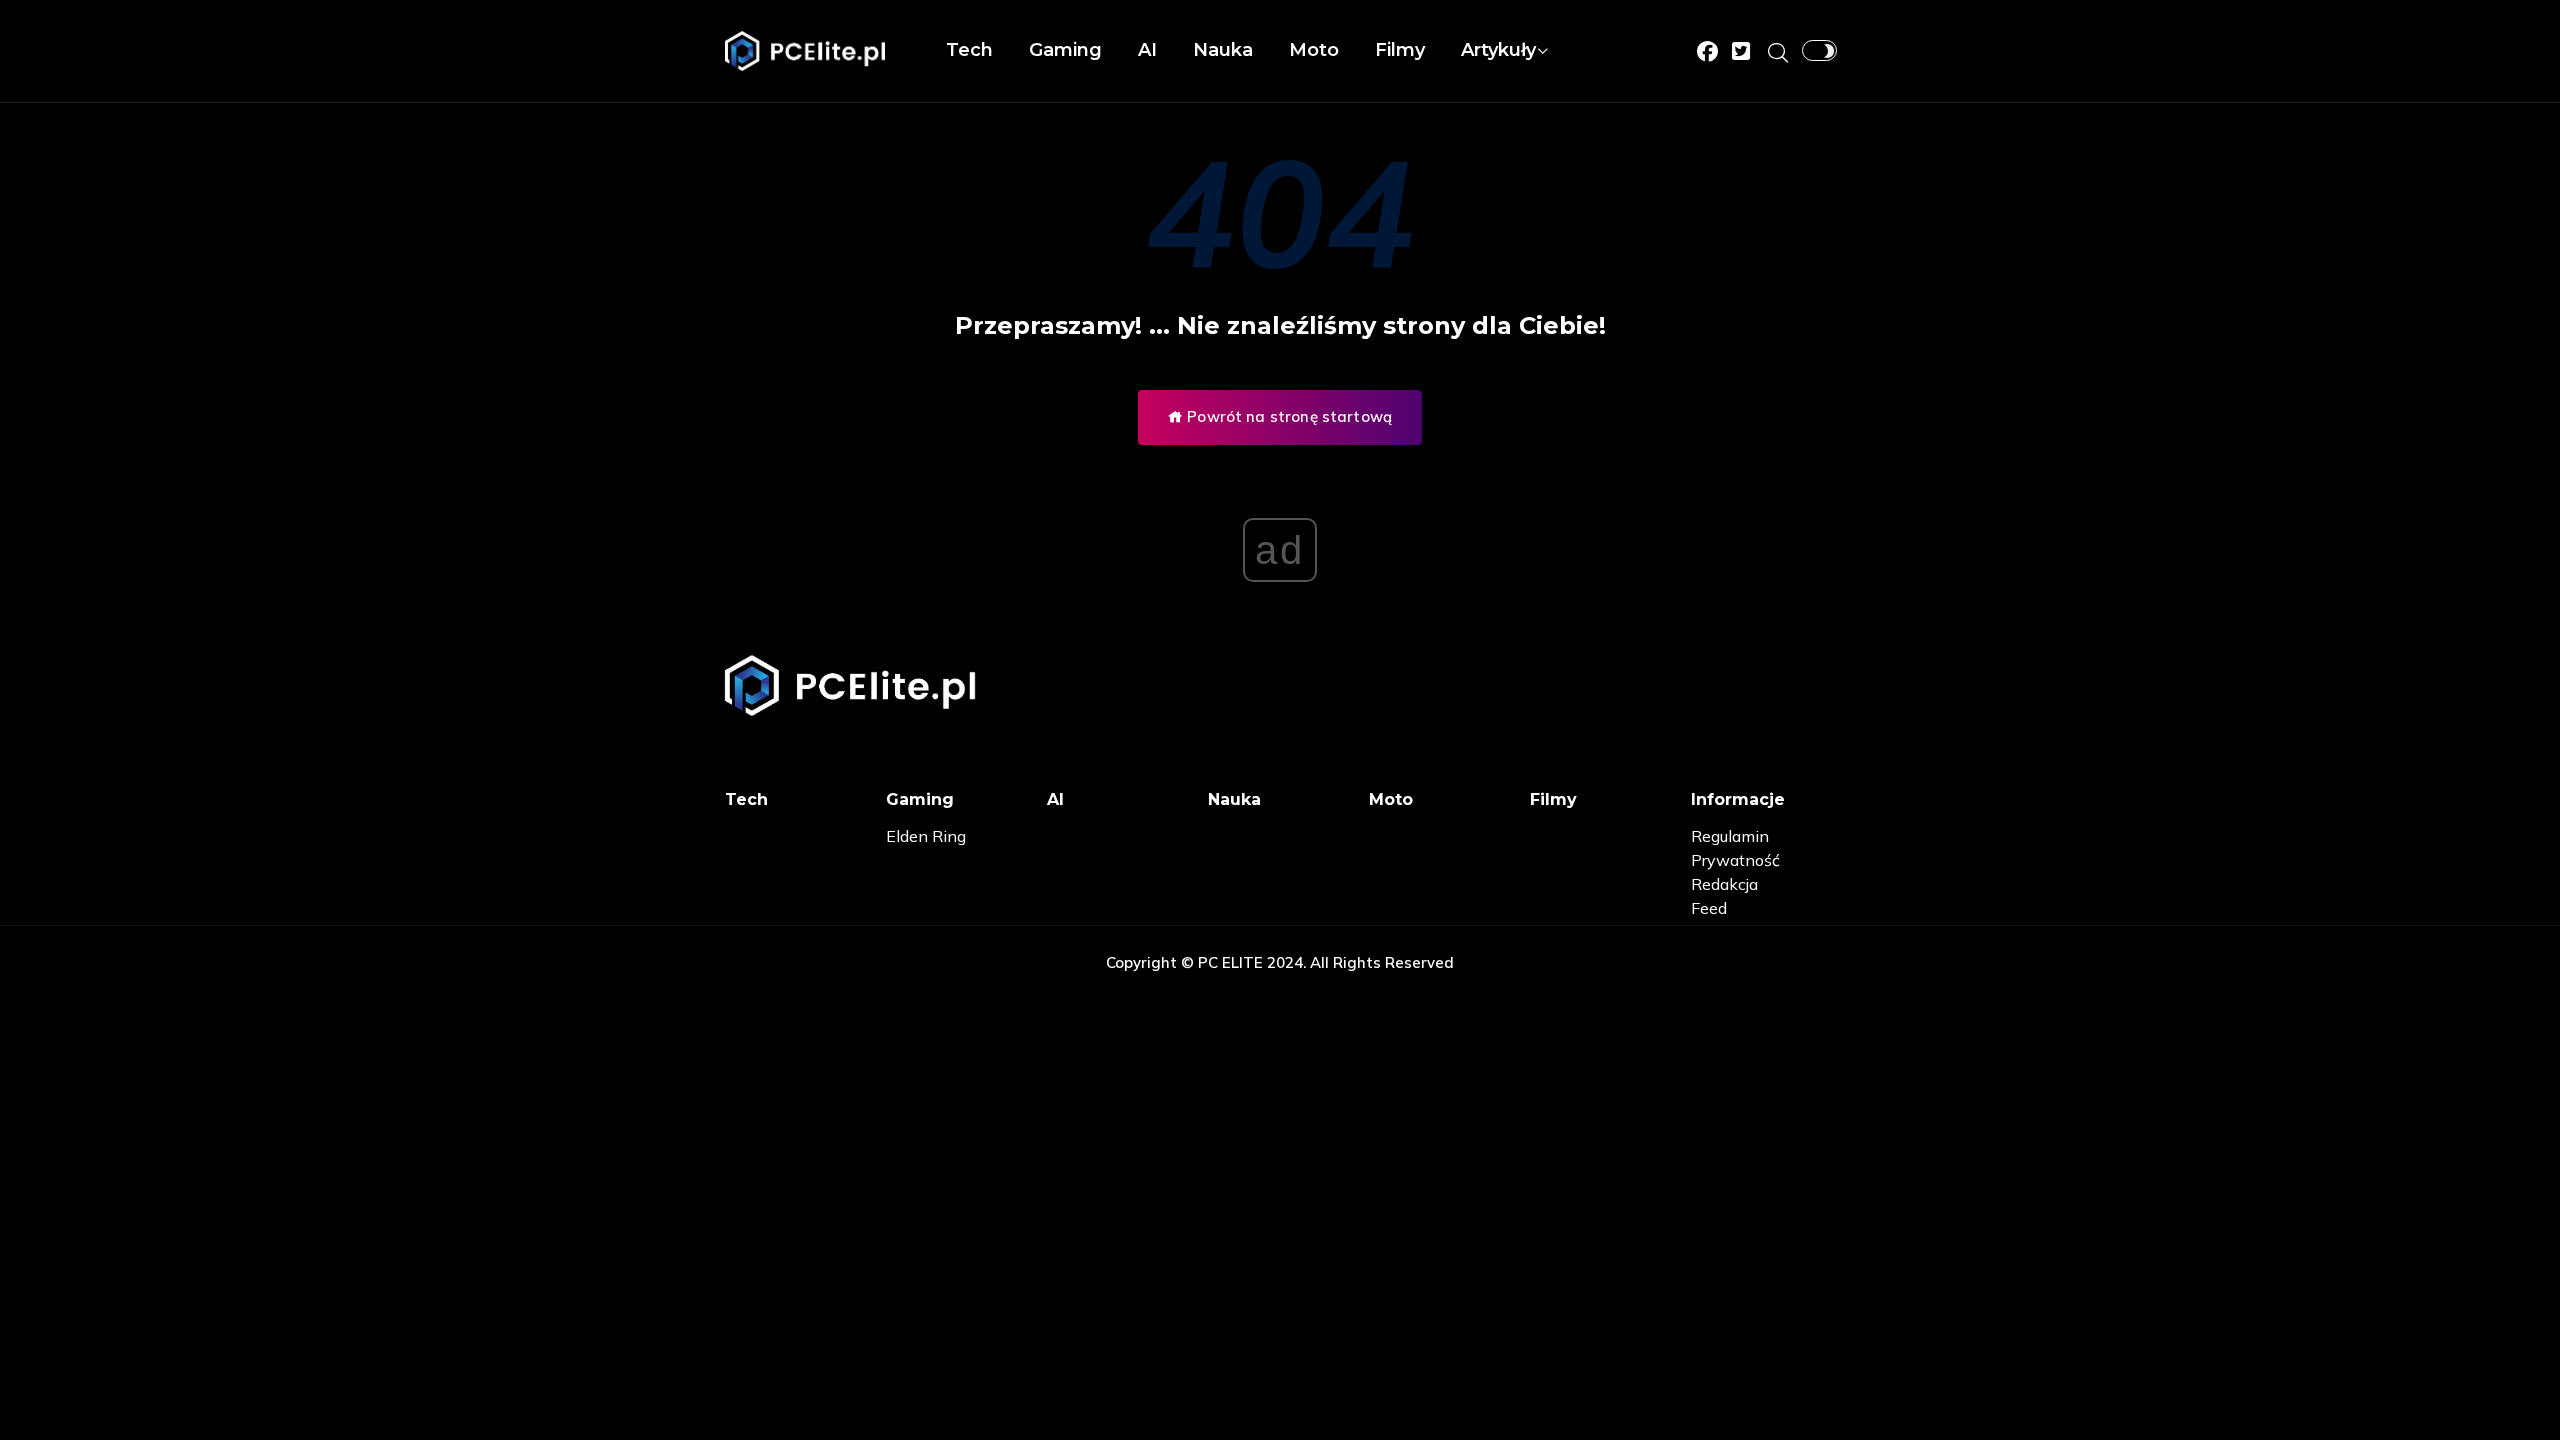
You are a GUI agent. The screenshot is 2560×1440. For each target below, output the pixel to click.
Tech (969, 50)
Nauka (1223, 50)
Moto (1314, 50)
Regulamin (1730, 836)
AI (1147, 50)
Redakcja (1724, 884)
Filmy (1400, 50)
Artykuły (1498, 50)
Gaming (1065, 50)
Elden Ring (926, 836)
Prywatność (1735, 860)
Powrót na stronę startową (1287, 416)
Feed (1709, 908)
